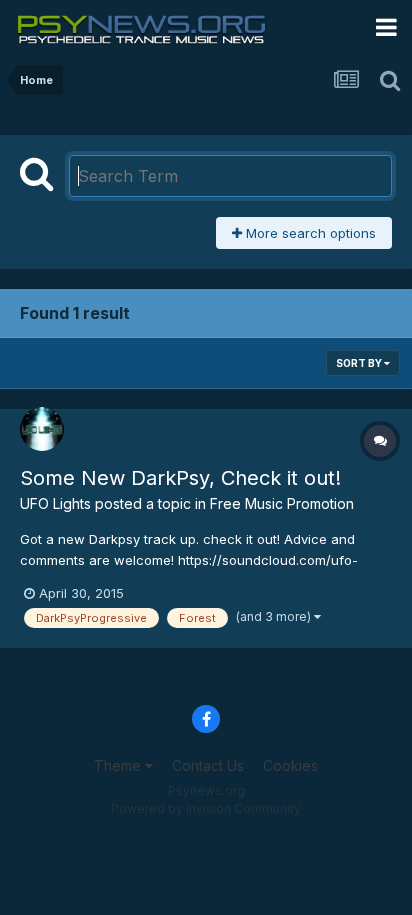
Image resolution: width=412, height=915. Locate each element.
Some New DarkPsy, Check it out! (180, 478)
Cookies (290, 765)
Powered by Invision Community (206, 808)
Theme (119, 765)
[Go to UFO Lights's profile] (42, 429)
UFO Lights (55, 503)
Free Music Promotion (282, 503)
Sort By (360, 363)
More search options (309, 233)
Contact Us (208, 765)
